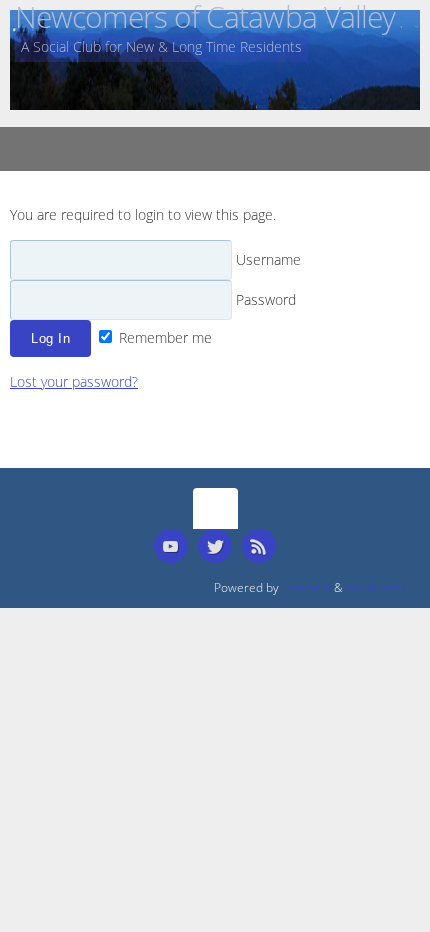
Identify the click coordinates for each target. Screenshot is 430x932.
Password (264, 300)
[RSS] (259, 546)
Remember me (163, 338)
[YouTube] (171, 546)
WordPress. (378, 587)
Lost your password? (74, 382)
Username (266, 260)
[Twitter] (215, 546)
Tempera (306, 587)
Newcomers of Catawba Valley (205, 16)
